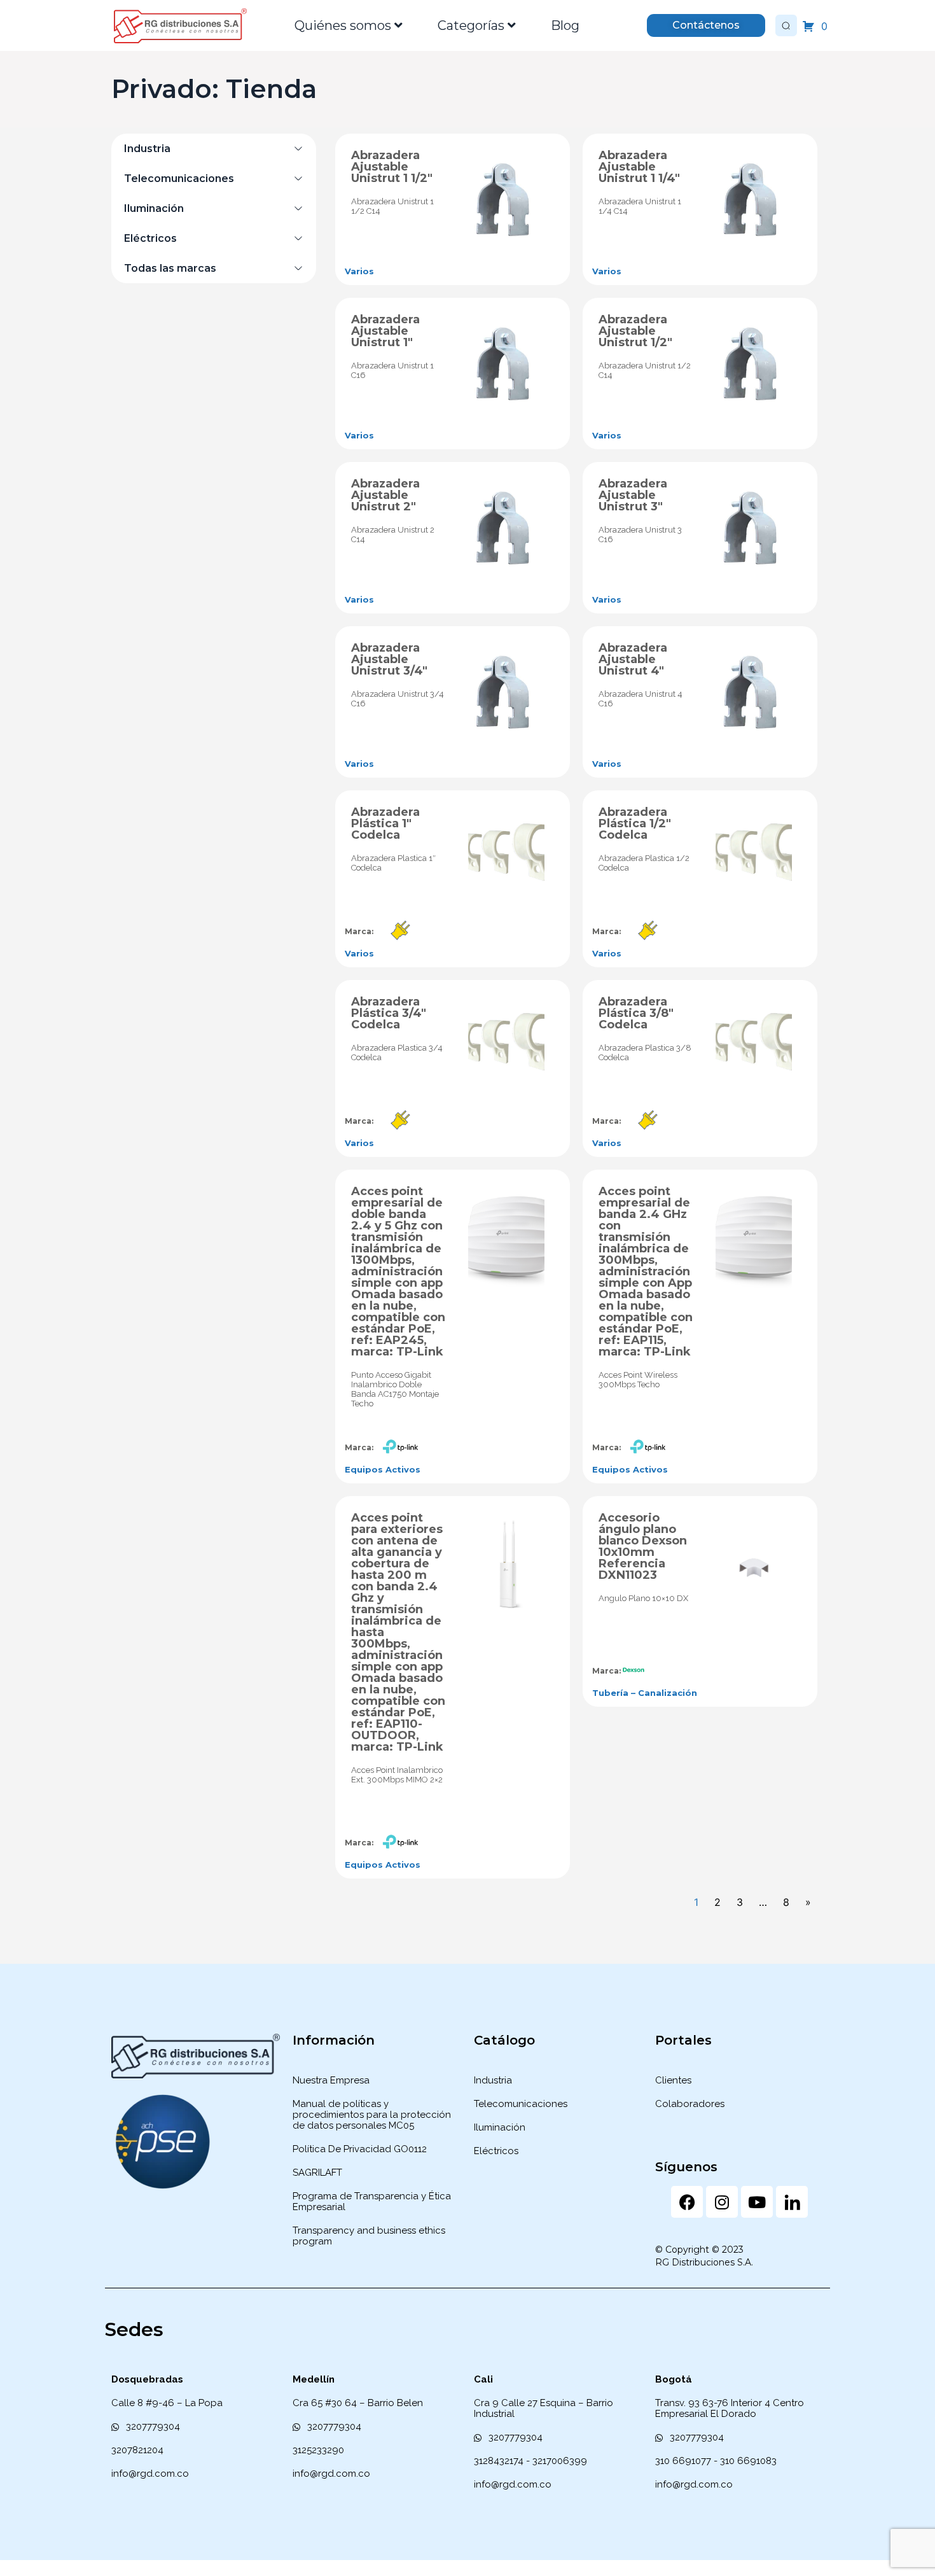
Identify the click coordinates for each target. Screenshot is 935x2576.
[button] (214, 149)
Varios (359, 271)
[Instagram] (722, 2202)
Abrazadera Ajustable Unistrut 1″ (385, 331)
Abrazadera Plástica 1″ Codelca (385, 823)
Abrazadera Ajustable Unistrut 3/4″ (389, 659)
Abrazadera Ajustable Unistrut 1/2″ (635, 331)
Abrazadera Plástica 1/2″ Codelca (635, 823)
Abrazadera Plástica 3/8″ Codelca (636, 1013)
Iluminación (154, 208)
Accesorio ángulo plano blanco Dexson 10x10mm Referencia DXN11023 (643, 1546)
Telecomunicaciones (179, 178)
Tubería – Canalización (645, 1693)
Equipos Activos (383, 1469)
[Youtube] (757, 2202)
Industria (147, 149)
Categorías (471, 25)
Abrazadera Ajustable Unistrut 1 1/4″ (639, 167)
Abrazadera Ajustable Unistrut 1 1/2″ (392, 167)
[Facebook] (687, 2202)
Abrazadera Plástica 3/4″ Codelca (389, 1013)
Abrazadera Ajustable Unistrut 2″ (385, 495)
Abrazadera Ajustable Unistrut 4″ (633, 659)
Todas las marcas (170, 268)
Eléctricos (150, 238)
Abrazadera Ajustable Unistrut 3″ (633, 495)
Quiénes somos (343, 25)
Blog (565, 25)
